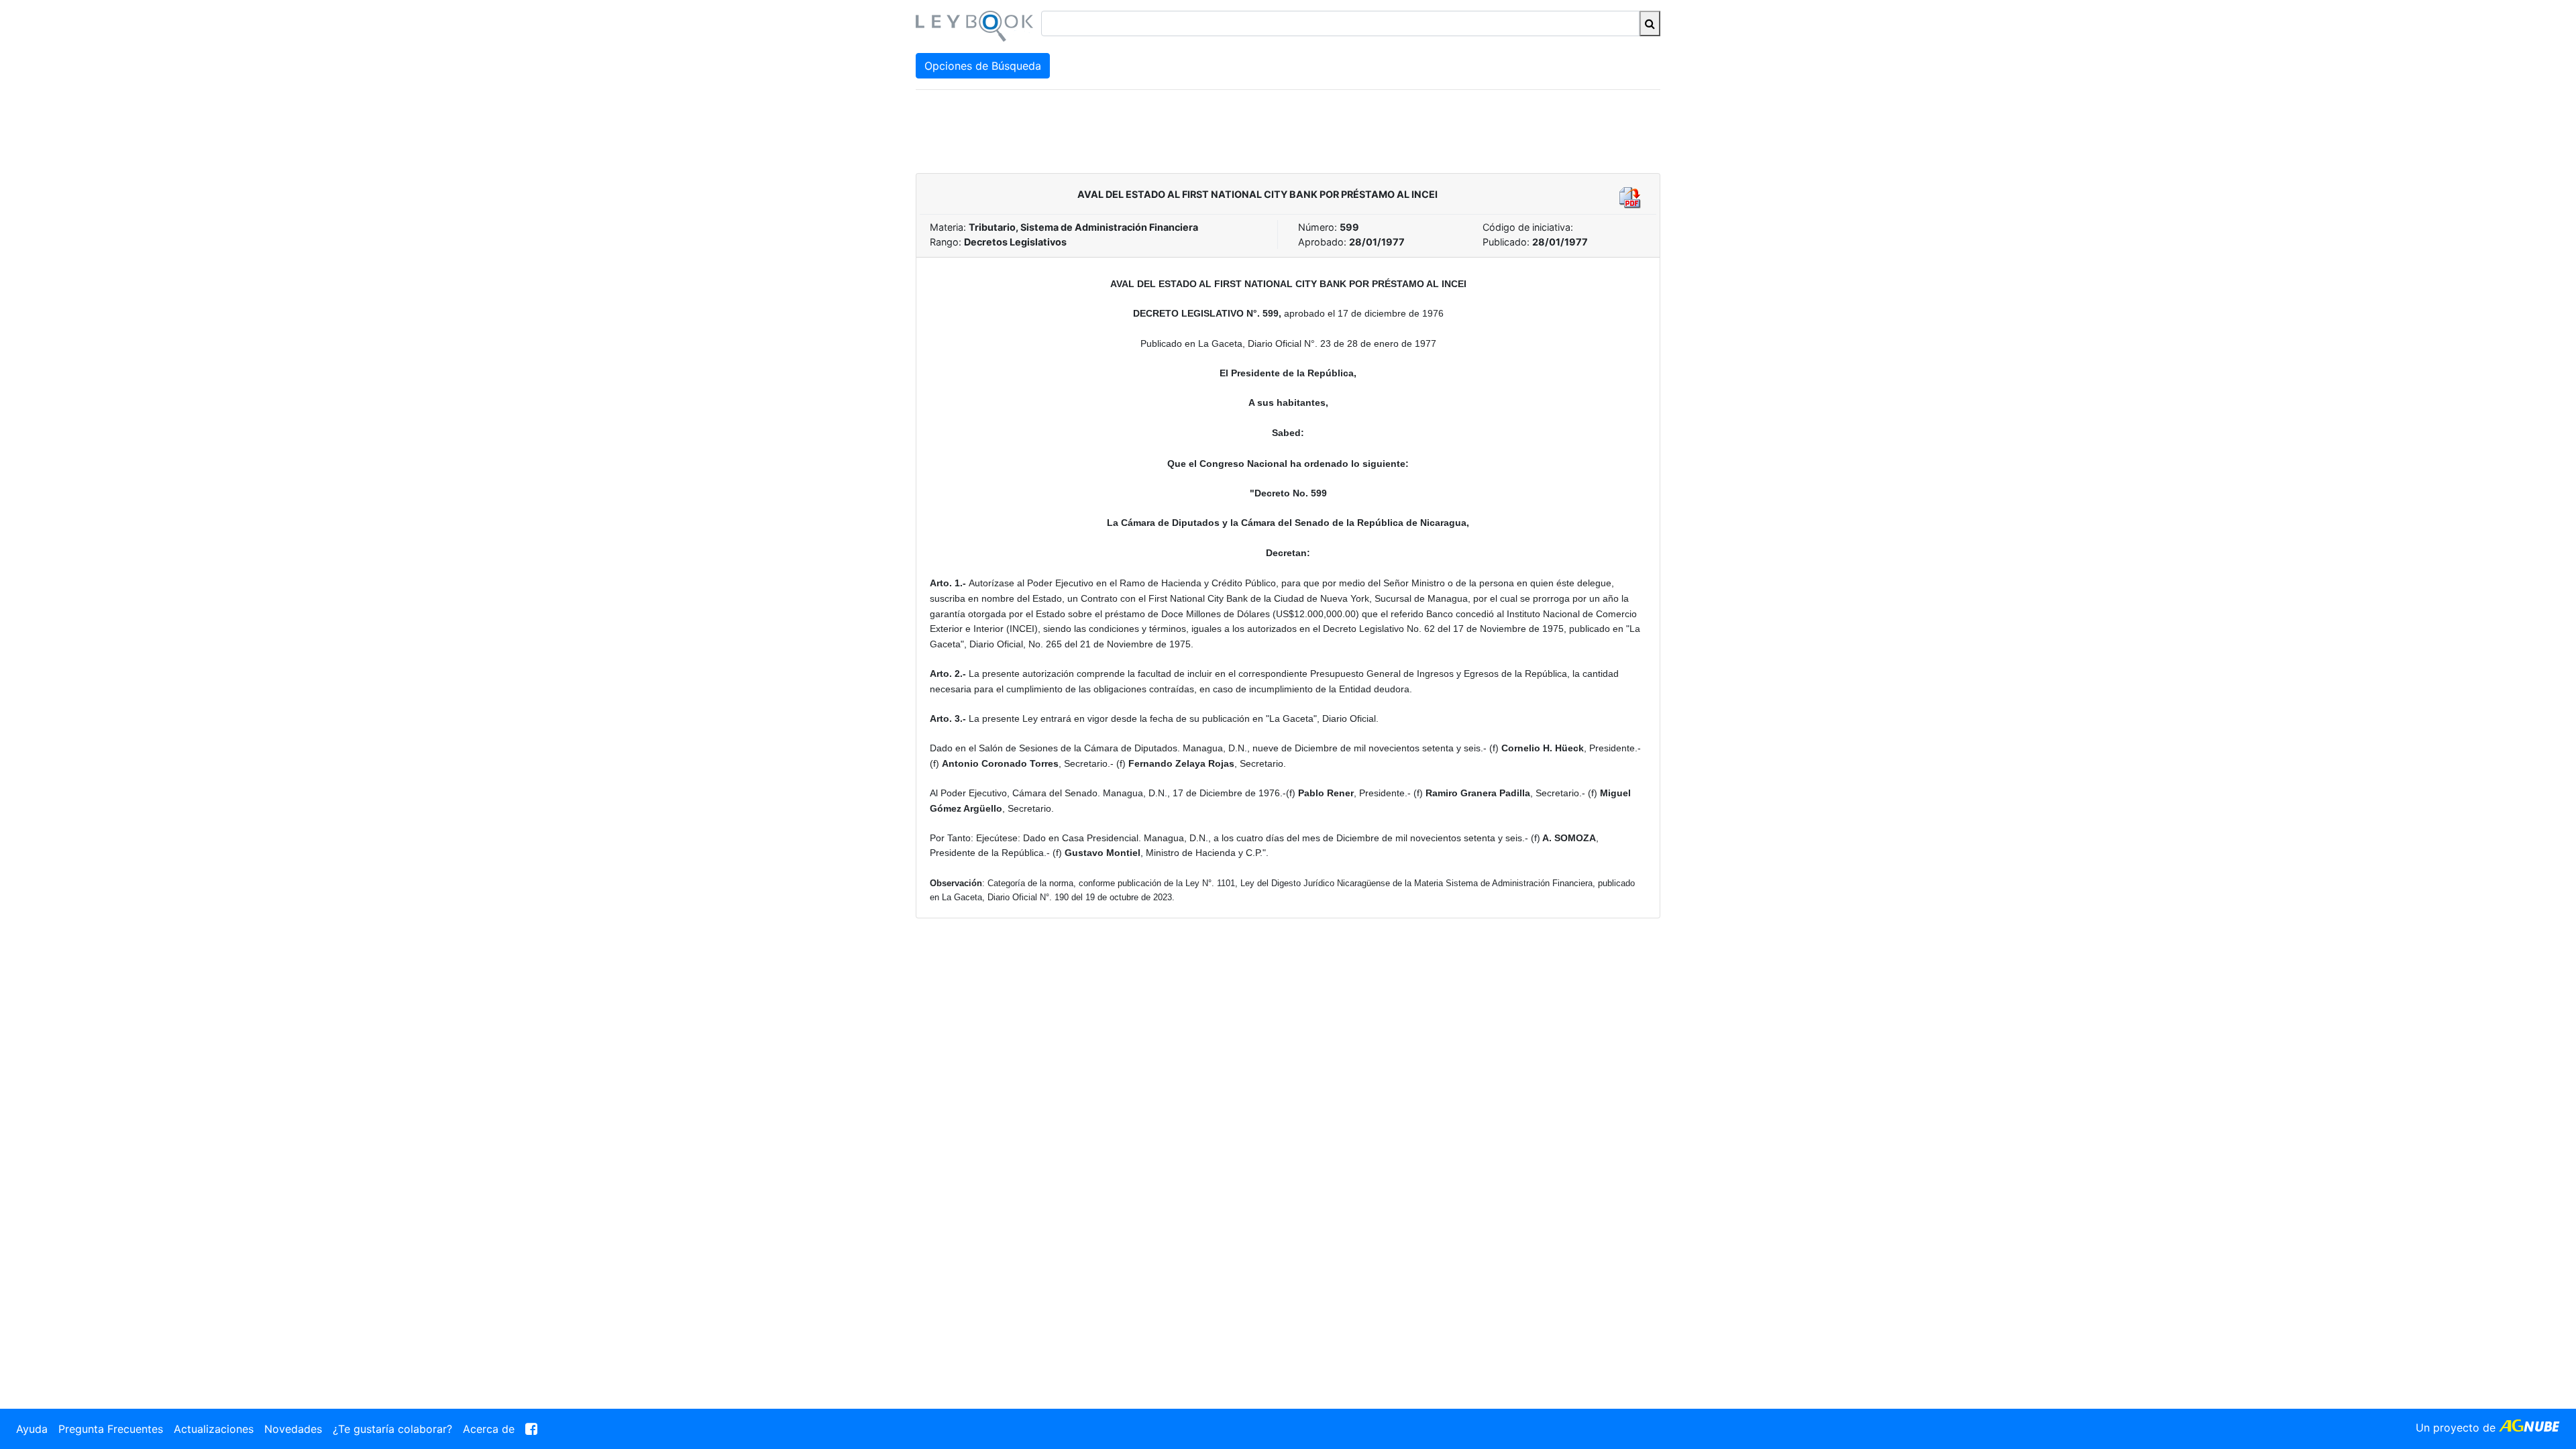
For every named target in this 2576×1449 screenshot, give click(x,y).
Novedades (293, 1429)
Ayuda (32, 1429)
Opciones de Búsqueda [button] (983, 66)
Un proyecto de (2457, 1428)
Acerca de (489, 1429)
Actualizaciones (214, 1429)
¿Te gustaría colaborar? (392, 1429)
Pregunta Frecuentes (111, 1429)
